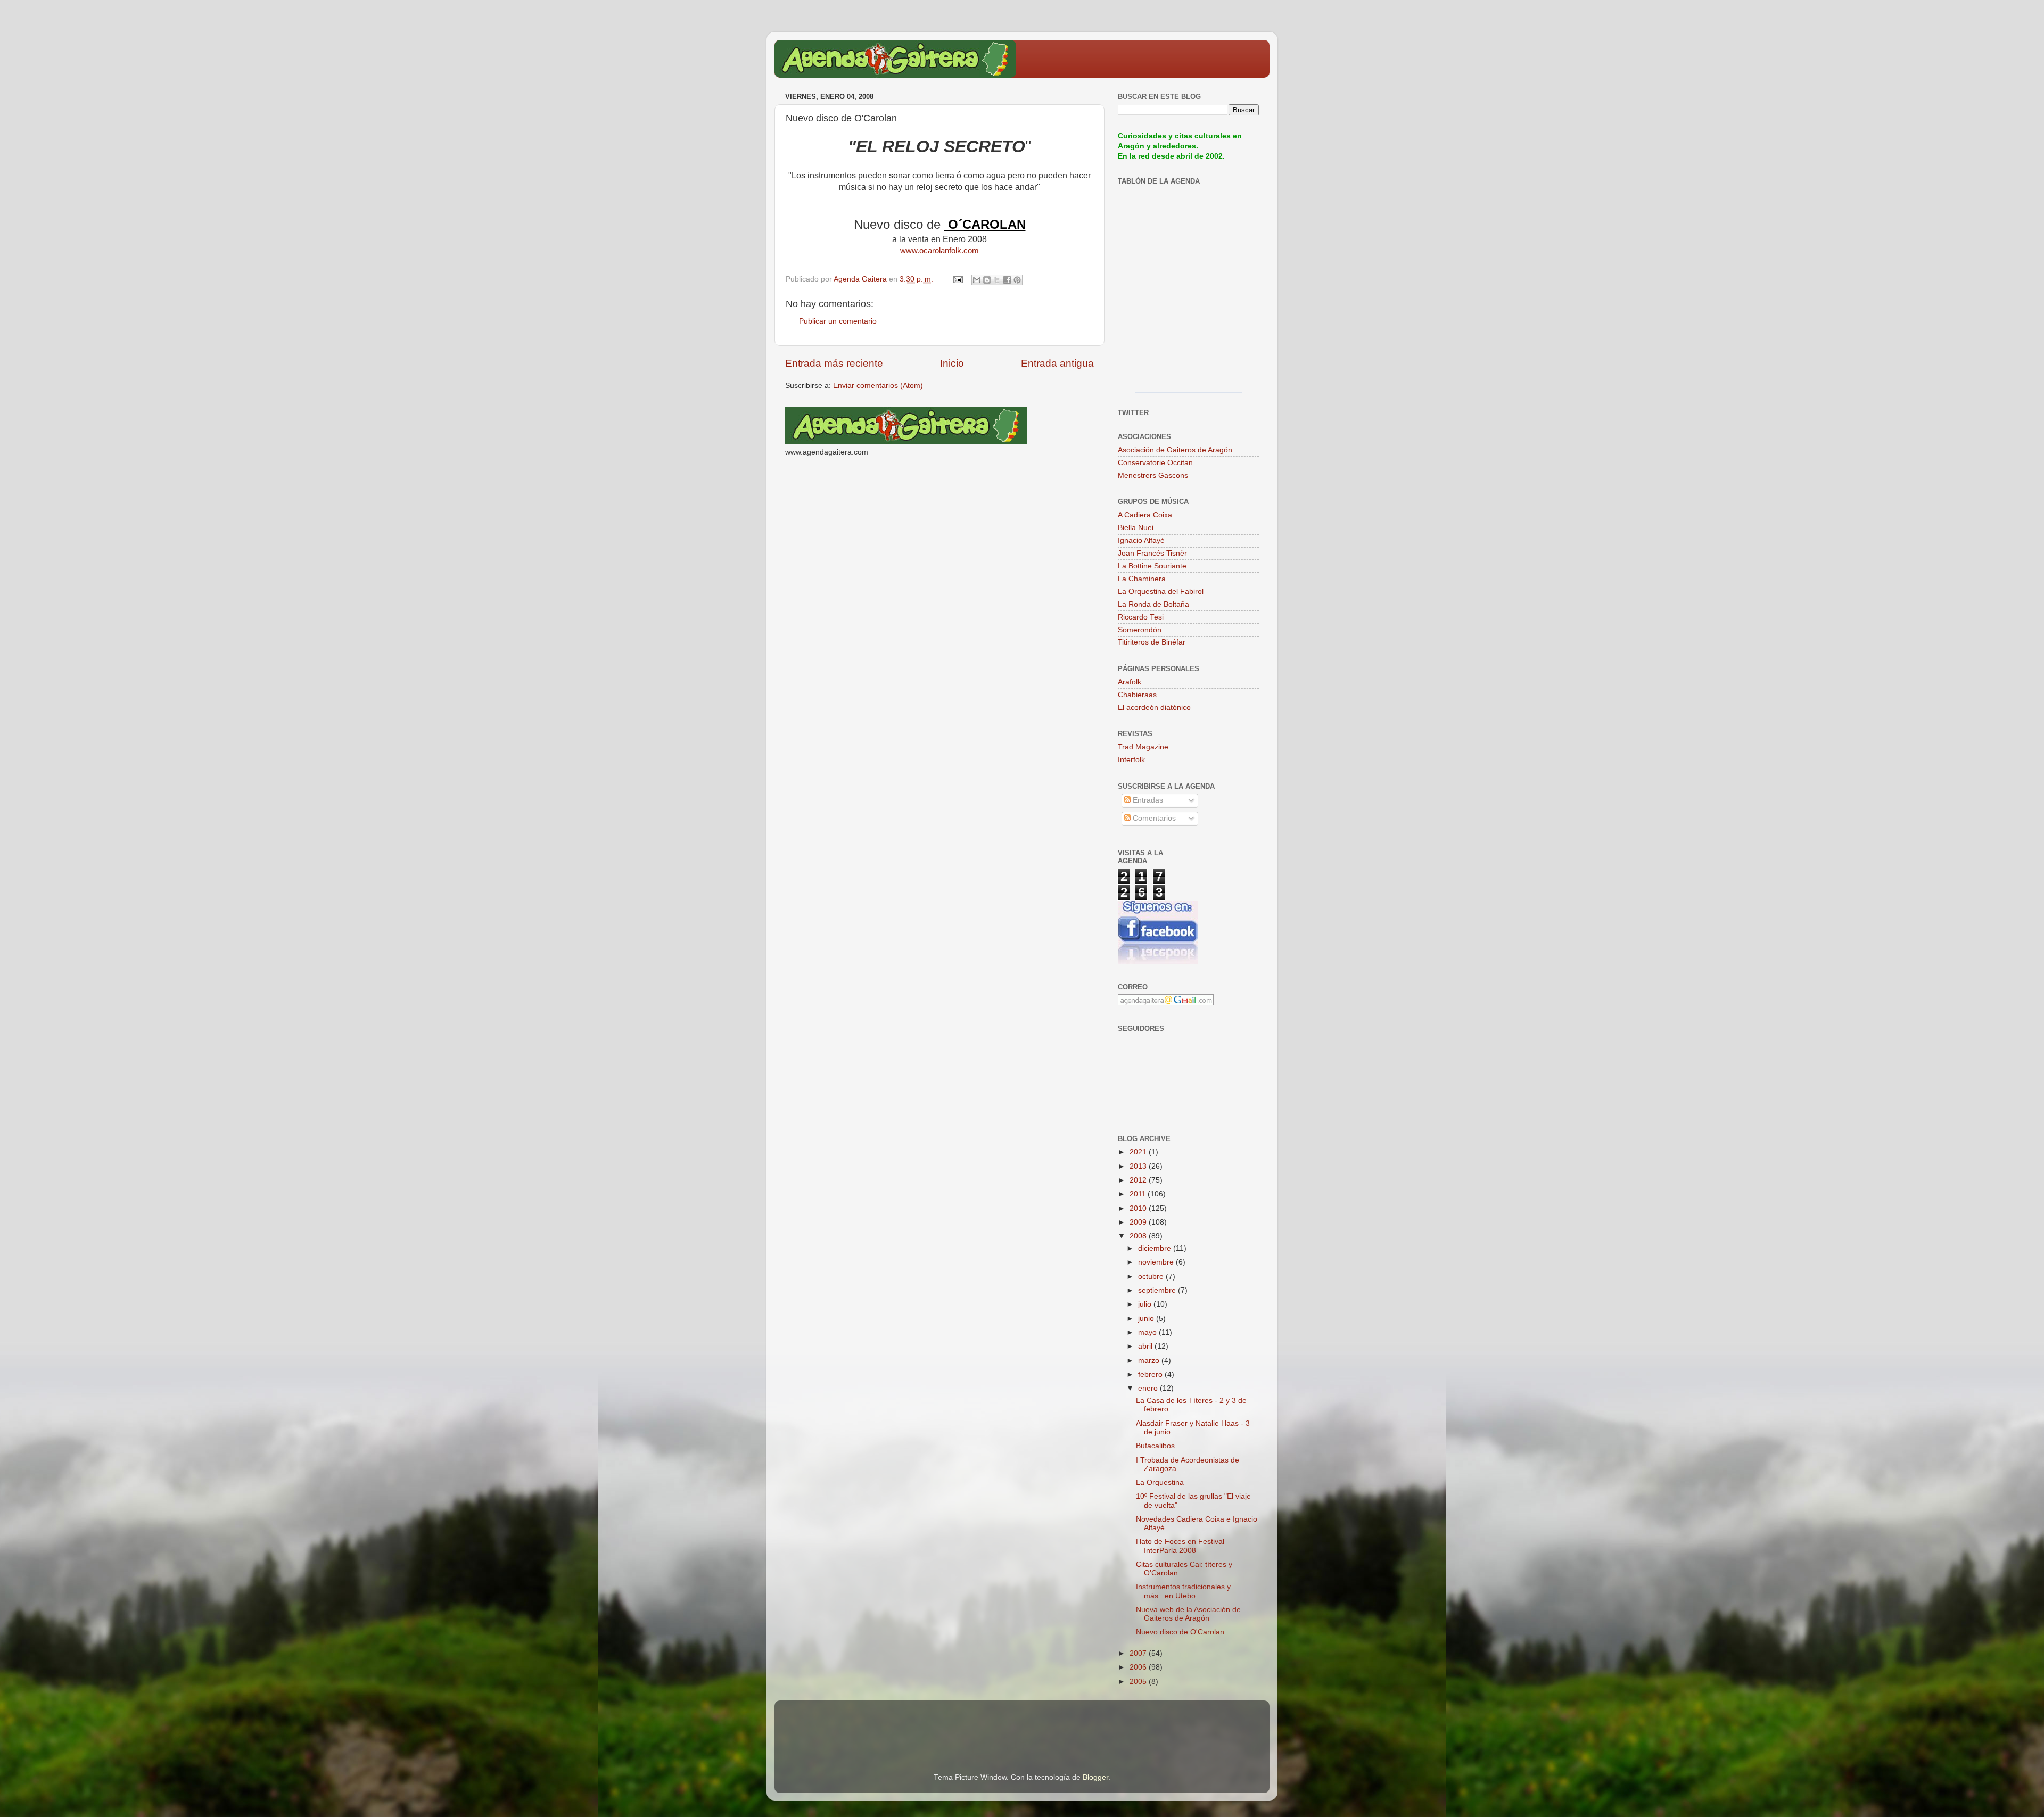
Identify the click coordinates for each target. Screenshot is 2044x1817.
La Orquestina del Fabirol (1161, 592)
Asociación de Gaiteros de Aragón (1175, 450)
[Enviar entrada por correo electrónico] (957, 279)
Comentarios (1153, 818)
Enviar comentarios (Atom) (878, 386)
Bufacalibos (1155, 1446)
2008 (1139, 1236)
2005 (1139, 1682)
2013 (1139, 1166)
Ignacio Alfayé (1141, 540)
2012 (1139, 1180)
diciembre (1156, 1248)
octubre (1152, 1277)
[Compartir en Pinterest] (1017, 280)
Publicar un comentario (838, 321)
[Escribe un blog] (987, 280)
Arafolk (1130, 682)
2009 (1139, 1222)
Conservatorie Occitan (1155, 463)
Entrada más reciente (834, 363)
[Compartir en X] (997, 280)
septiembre (1158, 1290)
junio (1147, 1319)
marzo (1150, 1361)
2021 (1139, 1152)
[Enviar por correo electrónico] (977, 280)
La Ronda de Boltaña (1153, 604)
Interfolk (1131, 760)
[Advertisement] (910, 1722)
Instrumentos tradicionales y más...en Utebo (1183, 1591)
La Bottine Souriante (1152, 566)
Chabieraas (1137, 695)
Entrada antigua (1057, 363)
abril (1146, 1346)
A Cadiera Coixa (1145, 515)
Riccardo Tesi (1141, 617)
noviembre (1157, 1262)
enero (1149, 1388)
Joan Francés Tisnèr (1152, 553)
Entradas (1147, 800)
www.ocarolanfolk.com (939, 251)
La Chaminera (1142, 579)
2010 (1139, 1208)
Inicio (952, 363)
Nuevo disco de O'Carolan (1180, 1632)
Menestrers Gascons (1153, 476)
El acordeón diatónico (1154, 708)
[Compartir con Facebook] (1007, 280)
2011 (1139, 1194)
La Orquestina (1160, 1482)
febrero (1151, 1374)
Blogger (1095, 1777)
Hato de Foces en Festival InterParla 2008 (1180, 1546)
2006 (1139, 1667)
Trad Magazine (1143, 747)
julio (1146, 1304)
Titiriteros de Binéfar (1152, 642)
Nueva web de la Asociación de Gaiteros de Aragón (1188, 1614)
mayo (1148, 1332)
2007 (1139, 1653)
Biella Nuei (1136, 528)
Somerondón (1140, 630)
